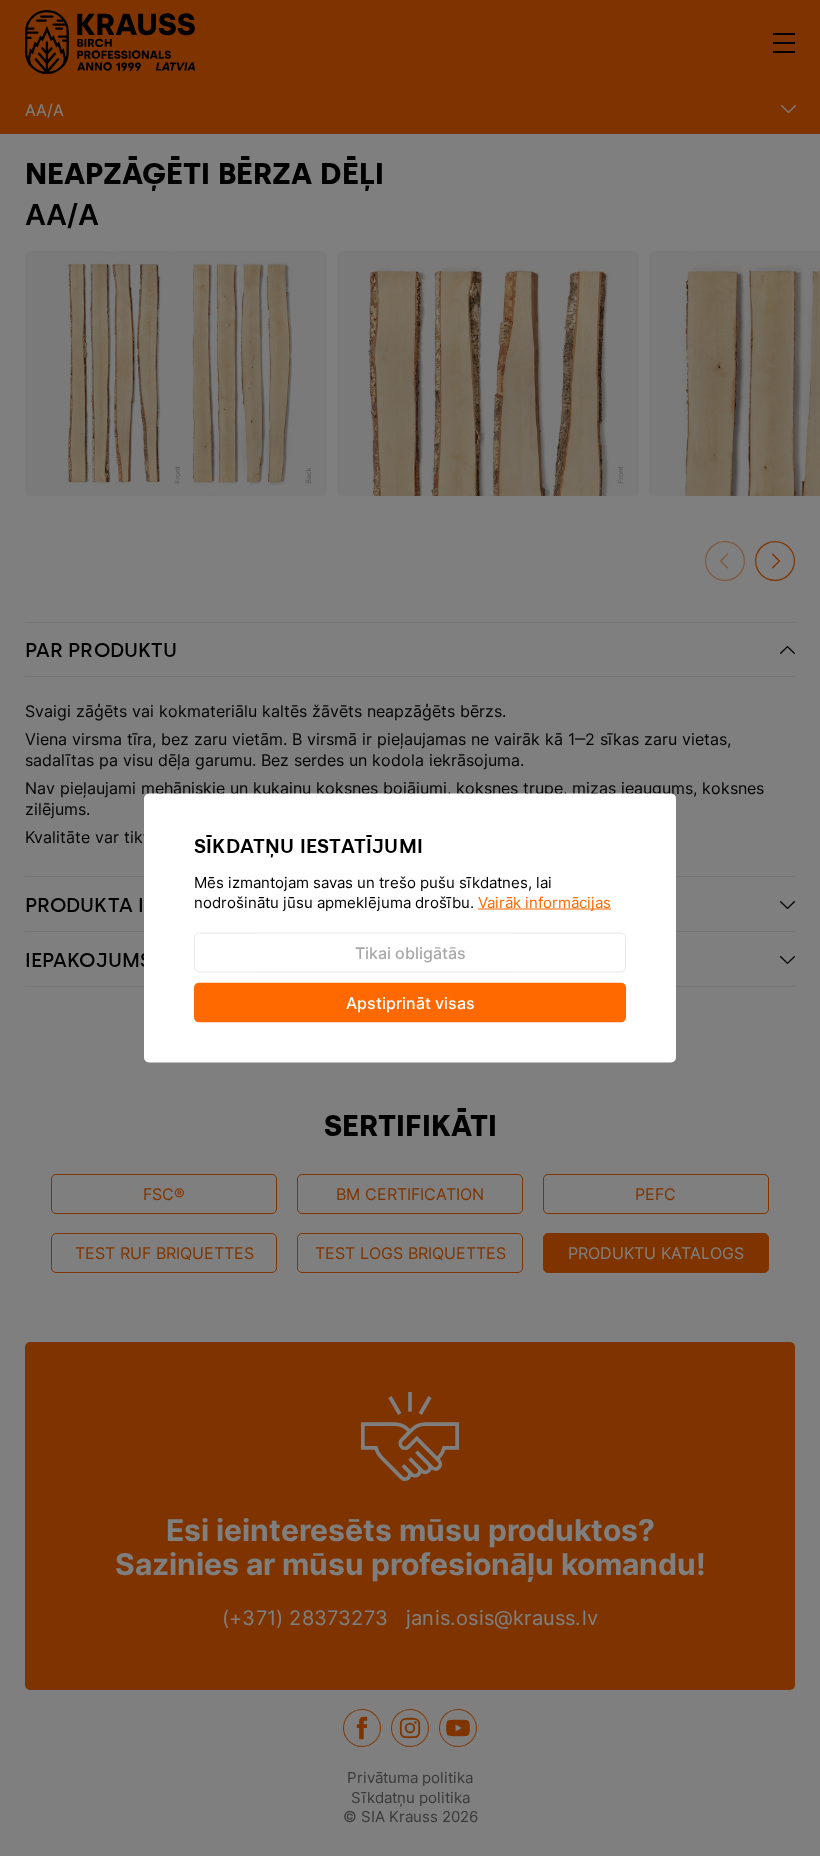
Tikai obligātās (410, 953)
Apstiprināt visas (410, 1003)
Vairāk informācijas (544, 902)
